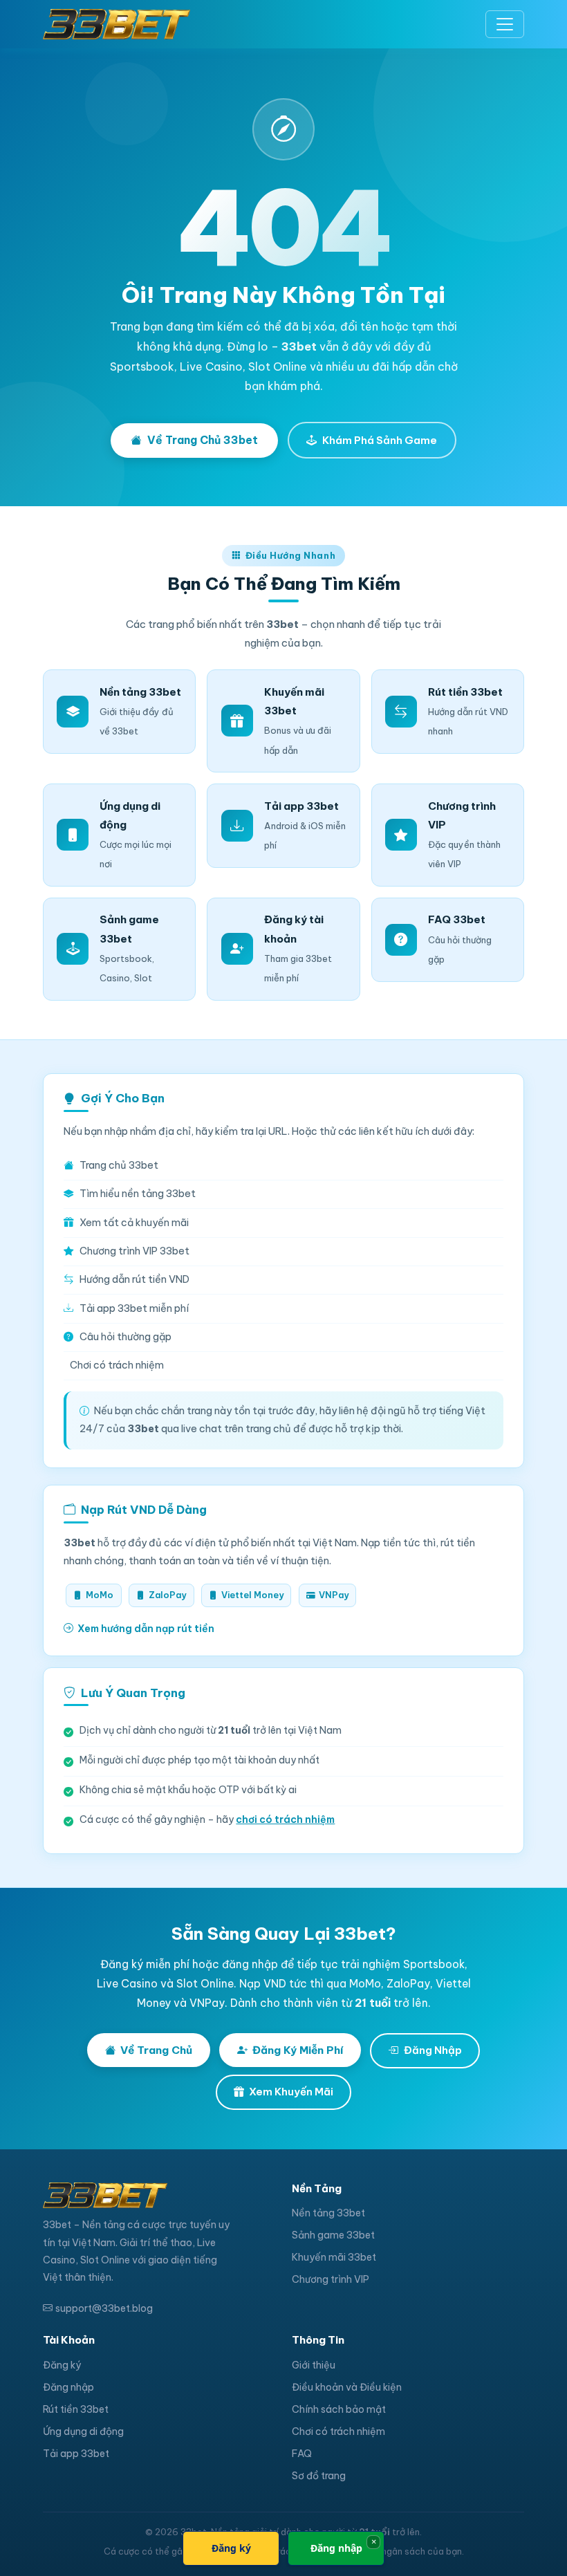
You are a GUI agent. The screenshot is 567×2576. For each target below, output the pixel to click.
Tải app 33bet (76, 2454)
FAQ (302, 2454)
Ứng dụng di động (83, 2431)
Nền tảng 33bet (328, 2213)
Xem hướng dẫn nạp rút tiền (146, 1629)
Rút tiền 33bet (76, 2409)
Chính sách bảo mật (339, 2409)
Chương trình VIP (331, 2279)
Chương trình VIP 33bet (134, 1251)
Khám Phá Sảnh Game (380, 440)
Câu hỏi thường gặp (126, 1337)
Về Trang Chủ (156, 2050)
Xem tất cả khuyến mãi (134, 1223)
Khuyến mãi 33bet (334, 2257)
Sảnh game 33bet (333, 2235)
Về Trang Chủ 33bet (203, 440)
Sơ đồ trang (319, 2476)
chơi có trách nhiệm (285, 1819)
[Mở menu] (505, 24)
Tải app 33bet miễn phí (134, 1308)
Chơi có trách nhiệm (117, 1365)
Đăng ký (62, 2365)
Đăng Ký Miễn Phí (298, 2050)
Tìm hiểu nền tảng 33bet (138, 1194)
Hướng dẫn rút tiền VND (134, 1279)
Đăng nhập (68, 2387)
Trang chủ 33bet (119, 1165)
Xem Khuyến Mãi (291, 2092)
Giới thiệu (314, 2365)
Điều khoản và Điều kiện (347, 2387)
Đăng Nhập (433, 2050)
